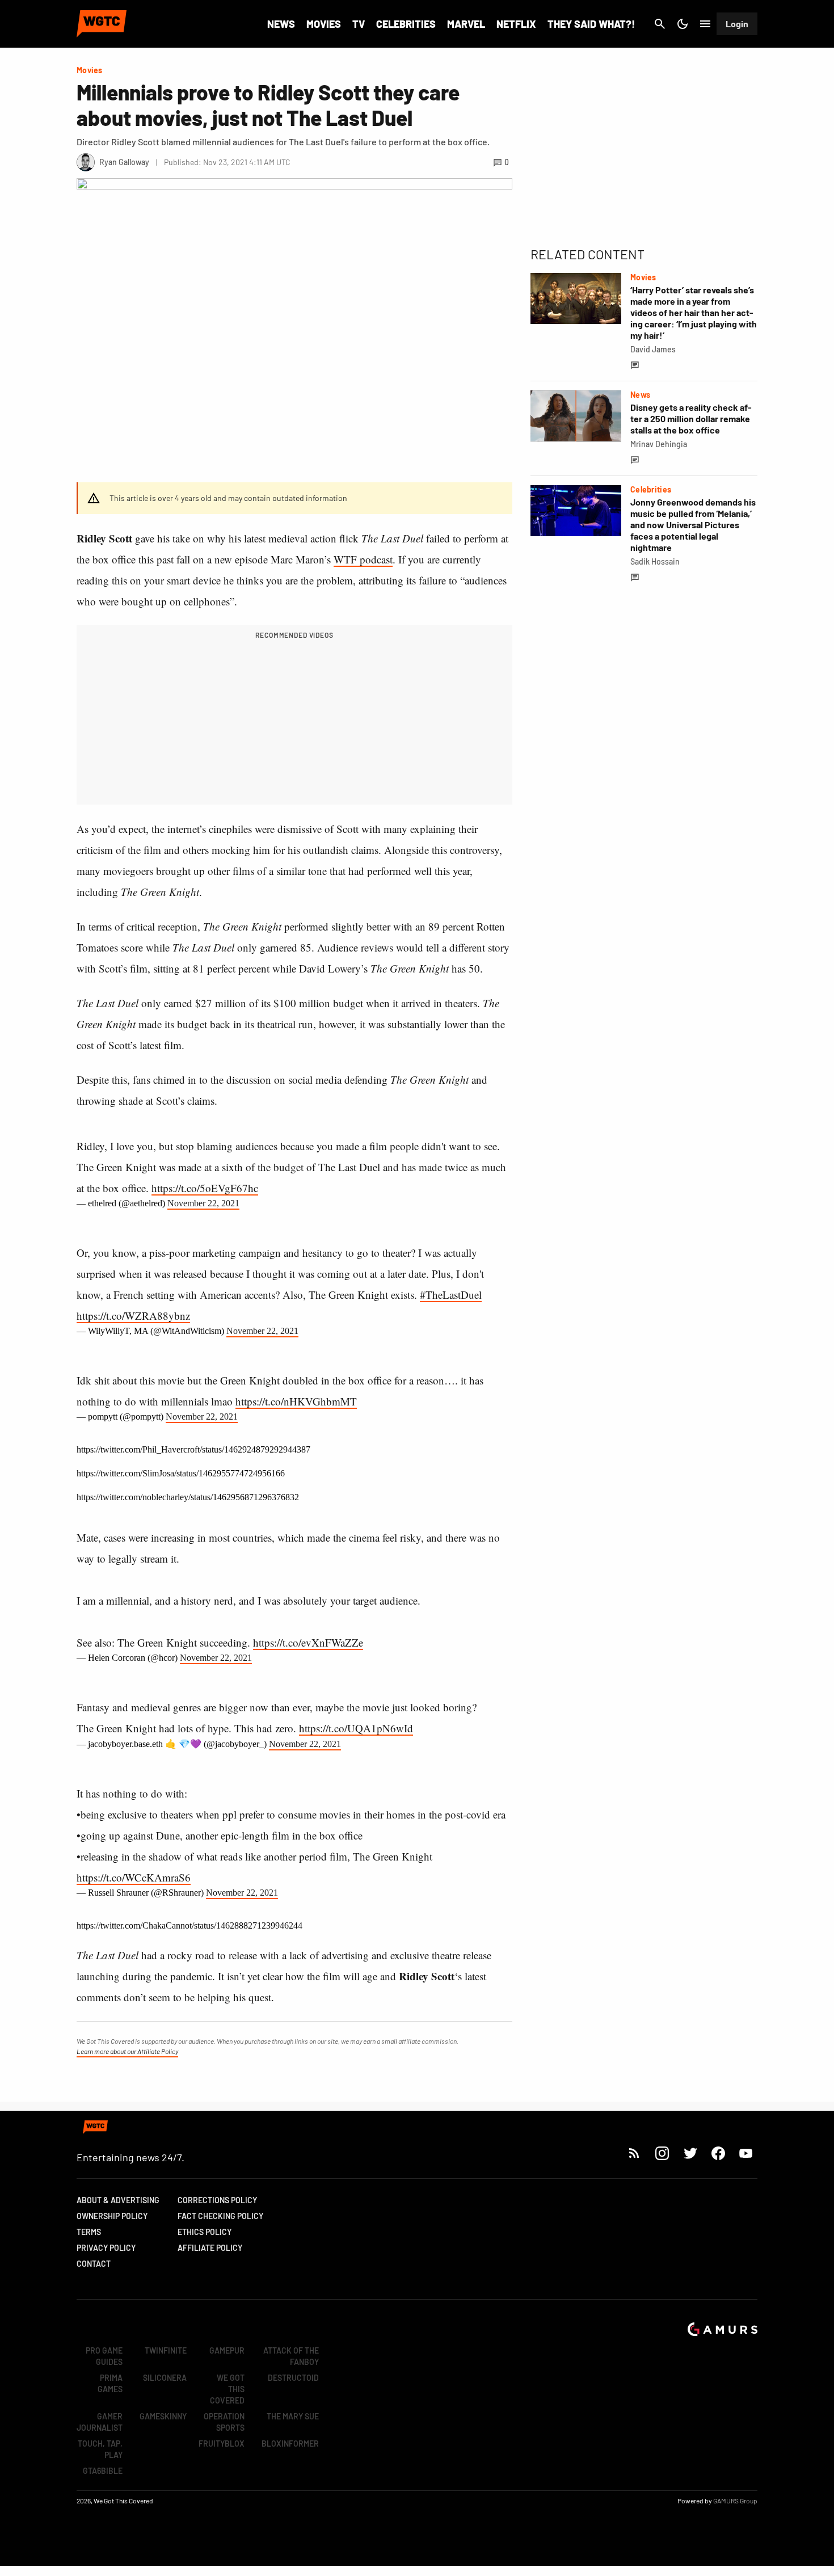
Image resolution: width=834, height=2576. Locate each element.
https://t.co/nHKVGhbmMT (296, 1401)
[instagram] (662, 2153)
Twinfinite (166, 2350)
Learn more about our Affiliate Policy (127, 2051)
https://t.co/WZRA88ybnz (133, 1316)
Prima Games (110, 2383)
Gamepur (227, 2350)
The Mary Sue (293, 2416)
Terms (89, 2232)
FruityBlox (222, 2444)
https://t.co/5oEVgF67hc (205, 1188)
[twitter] (690, 2153)
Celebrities (406, 24)
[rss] (634, 2153)
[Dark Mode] (683, 24)
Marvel (466, 24)
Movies (324, 24)
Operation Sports (224, 2422)
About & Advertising (118, 2200)
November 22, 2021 (203, 1203)
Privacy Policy (106, 2248)
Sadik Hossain (655, 561)
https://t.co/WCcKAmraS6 (134, 1877)
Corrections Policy (217, 2200)
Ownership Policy (112, 2216)
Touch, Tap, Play (100, 2449)
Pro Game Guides (104, 2356)
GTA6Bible (103, 2471)
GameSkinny (163, 2416)
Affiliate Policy (210, 2248)
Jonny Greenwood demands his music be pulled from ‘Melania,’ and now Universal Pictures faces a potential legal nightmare (693, 525)
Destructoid (293, 2378)
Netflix (516, 24)
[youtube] (746, 2153)
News (281, 24)
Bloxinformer (290, 2444)
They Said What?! (591, 24)
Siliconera (165, 2378)
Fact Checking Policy (220, 2216)
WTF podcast (363, 559)
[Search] (660, 24)
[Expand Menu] (705, 24)
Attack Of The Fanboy (291, 2356)
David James (653, 349)
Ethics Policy (205, 2232)
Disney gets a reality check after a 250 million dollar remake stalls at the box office (691, 418)
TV (359, 24)
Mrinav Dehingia (659, 444)
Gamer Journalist (100, 2422)
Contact (94, 2264)
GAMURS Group (735, 2501)
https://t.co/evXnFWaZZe (308, 1642)
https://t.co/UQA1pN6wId (356, 1728)
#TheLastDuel (451, 1295)
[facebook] (718, 2153)
